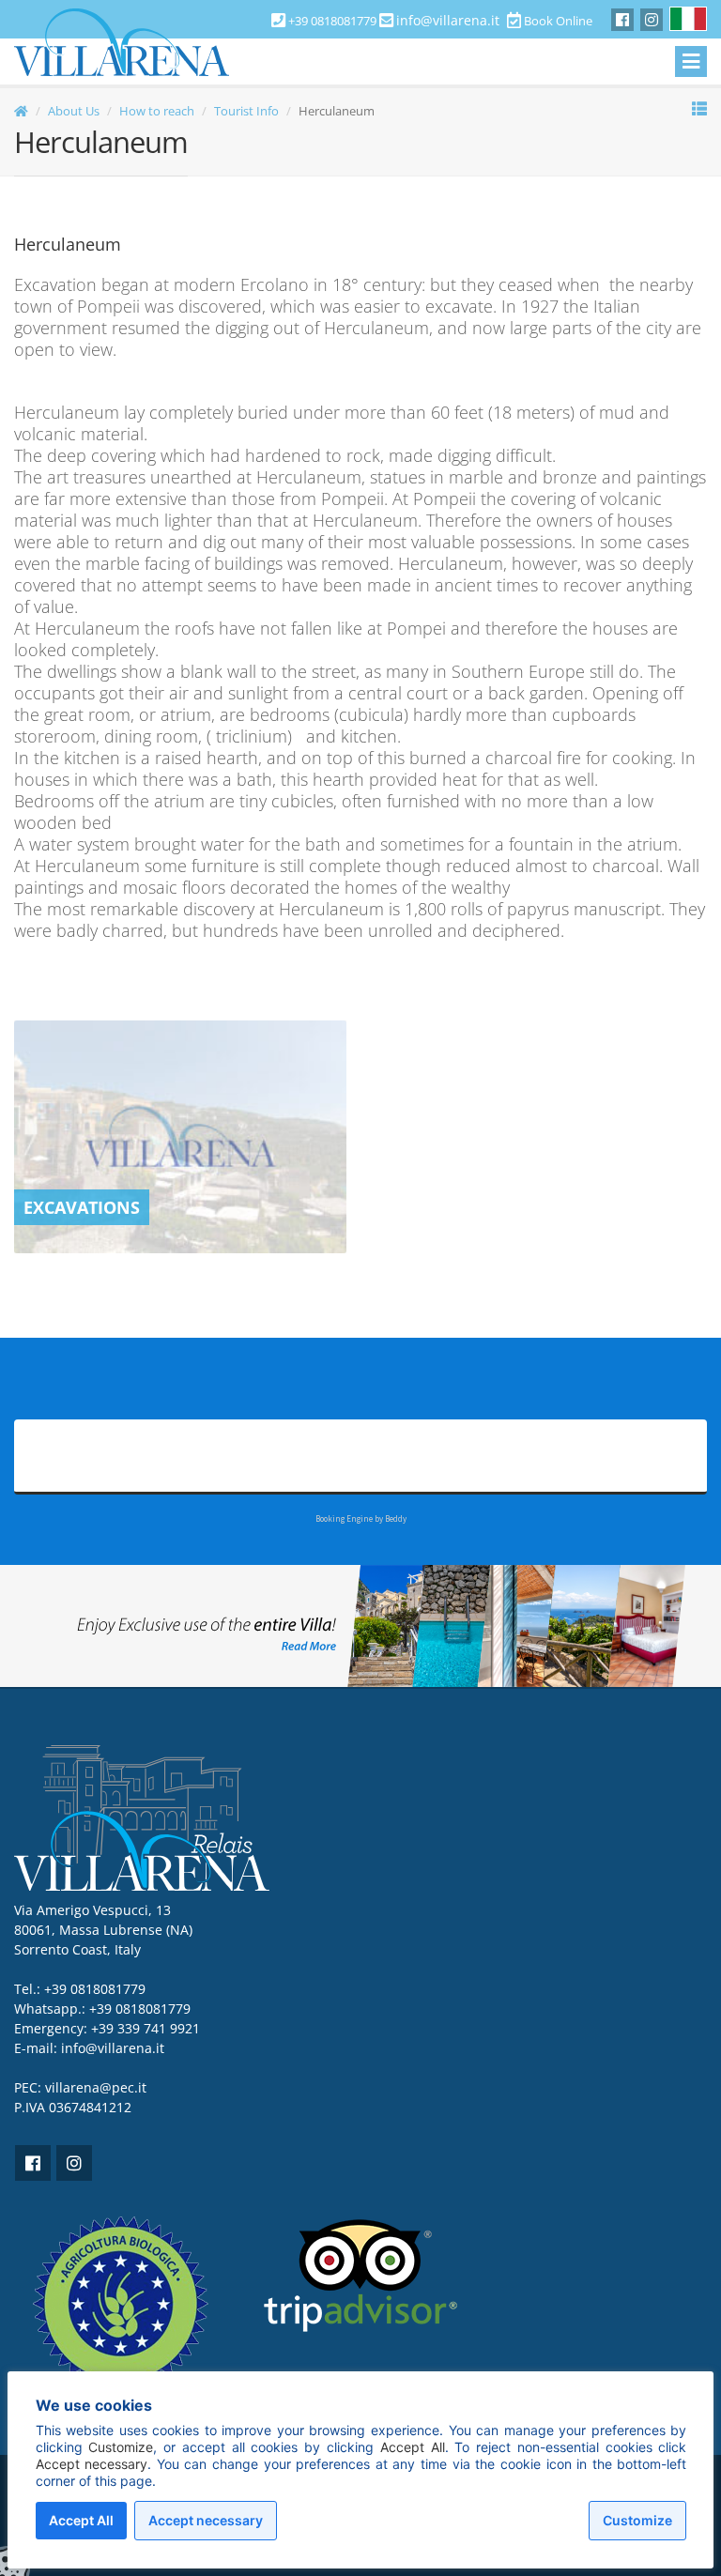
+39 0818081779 (140, 2009)
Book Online (557, 21)
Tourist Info (246, 111)
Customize (637, 2520)
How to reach (157, 111)
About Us (74, 111)
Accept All (81, 2520)
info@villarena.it (448, 20)
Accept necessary (206, 2520)
